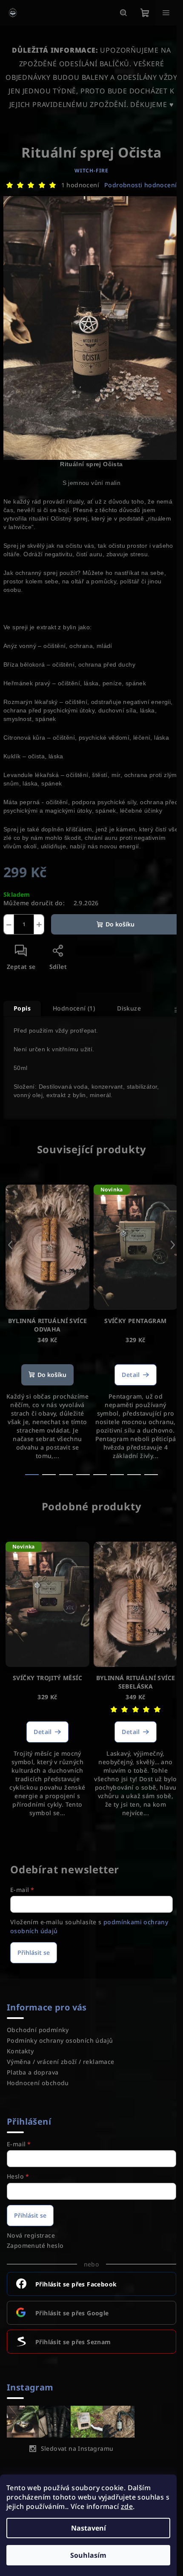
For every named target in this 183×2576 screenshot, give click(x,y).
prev (10, 1245)
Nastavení (89, 2528)
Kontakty (20, 2051)
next (173, 1245)
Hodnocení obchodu (38, 2083)
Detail (131, 1375)
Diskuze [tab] (129, 1008)
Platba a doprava (33, 2072)
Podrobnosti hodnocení (140, 185)
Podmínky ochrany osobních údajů (60, 2040)
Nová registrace (31, 2235)
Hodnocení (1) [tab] (74, 1008)
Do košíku (120, 924)
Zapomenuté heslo (35, 2245)
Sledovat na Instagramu (77, 2448)
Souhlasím (88, 2555)
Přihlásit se (34, 1952)
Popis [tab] (22, 1008)
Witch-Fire (91, 170)
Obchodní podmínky (38, 2030)
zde (127, 2506)
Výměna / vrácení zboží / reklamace (61, 2062)
